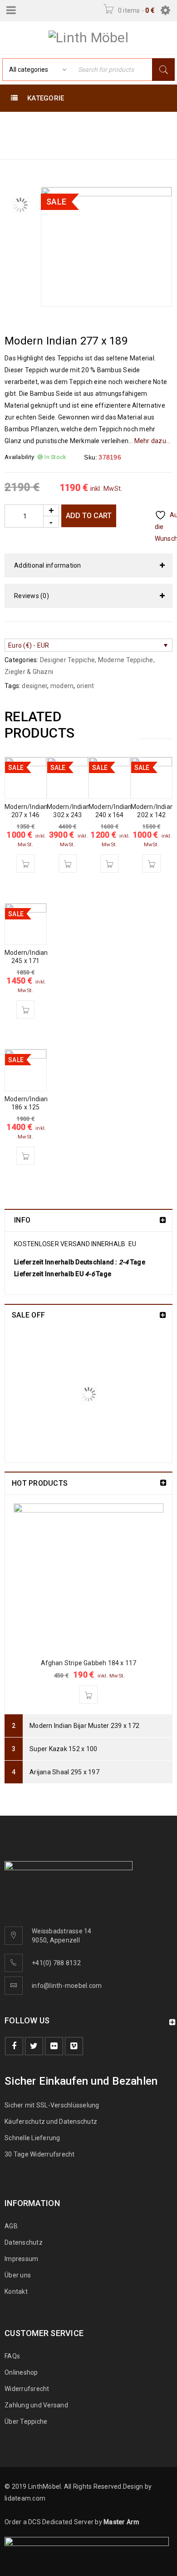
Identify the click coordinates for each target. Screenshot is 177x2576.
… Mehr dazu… (149, 441)
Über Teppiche (26, 2421)
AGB (11, 2226)
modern (62, 686)
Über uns (18, 2275)
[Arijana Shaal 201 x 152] (36, 1420)
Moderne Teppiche (73, 124)
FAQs (12, 2356)
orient (86, 686)
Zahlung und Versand (36, 2405)
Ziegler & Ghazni (29, 672)
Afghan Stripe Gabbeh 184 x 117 (89, 1663)
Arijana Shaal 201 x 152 (101, 1402)
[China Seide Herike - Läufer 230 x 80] (36, 1358)
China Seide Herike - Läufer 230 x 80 (113, 1343)
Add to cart (89, 516)
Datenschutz (24, 2242)
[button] (25, 864)
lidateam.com (25, 2498)
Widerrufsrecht (29, 2389)
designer (34, 686)
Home (16, 124)
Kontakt (16, 2291)
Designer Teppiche (39, 135)
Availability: (20, 457)
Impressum (21, 2259)
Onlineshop (21, 2372)
